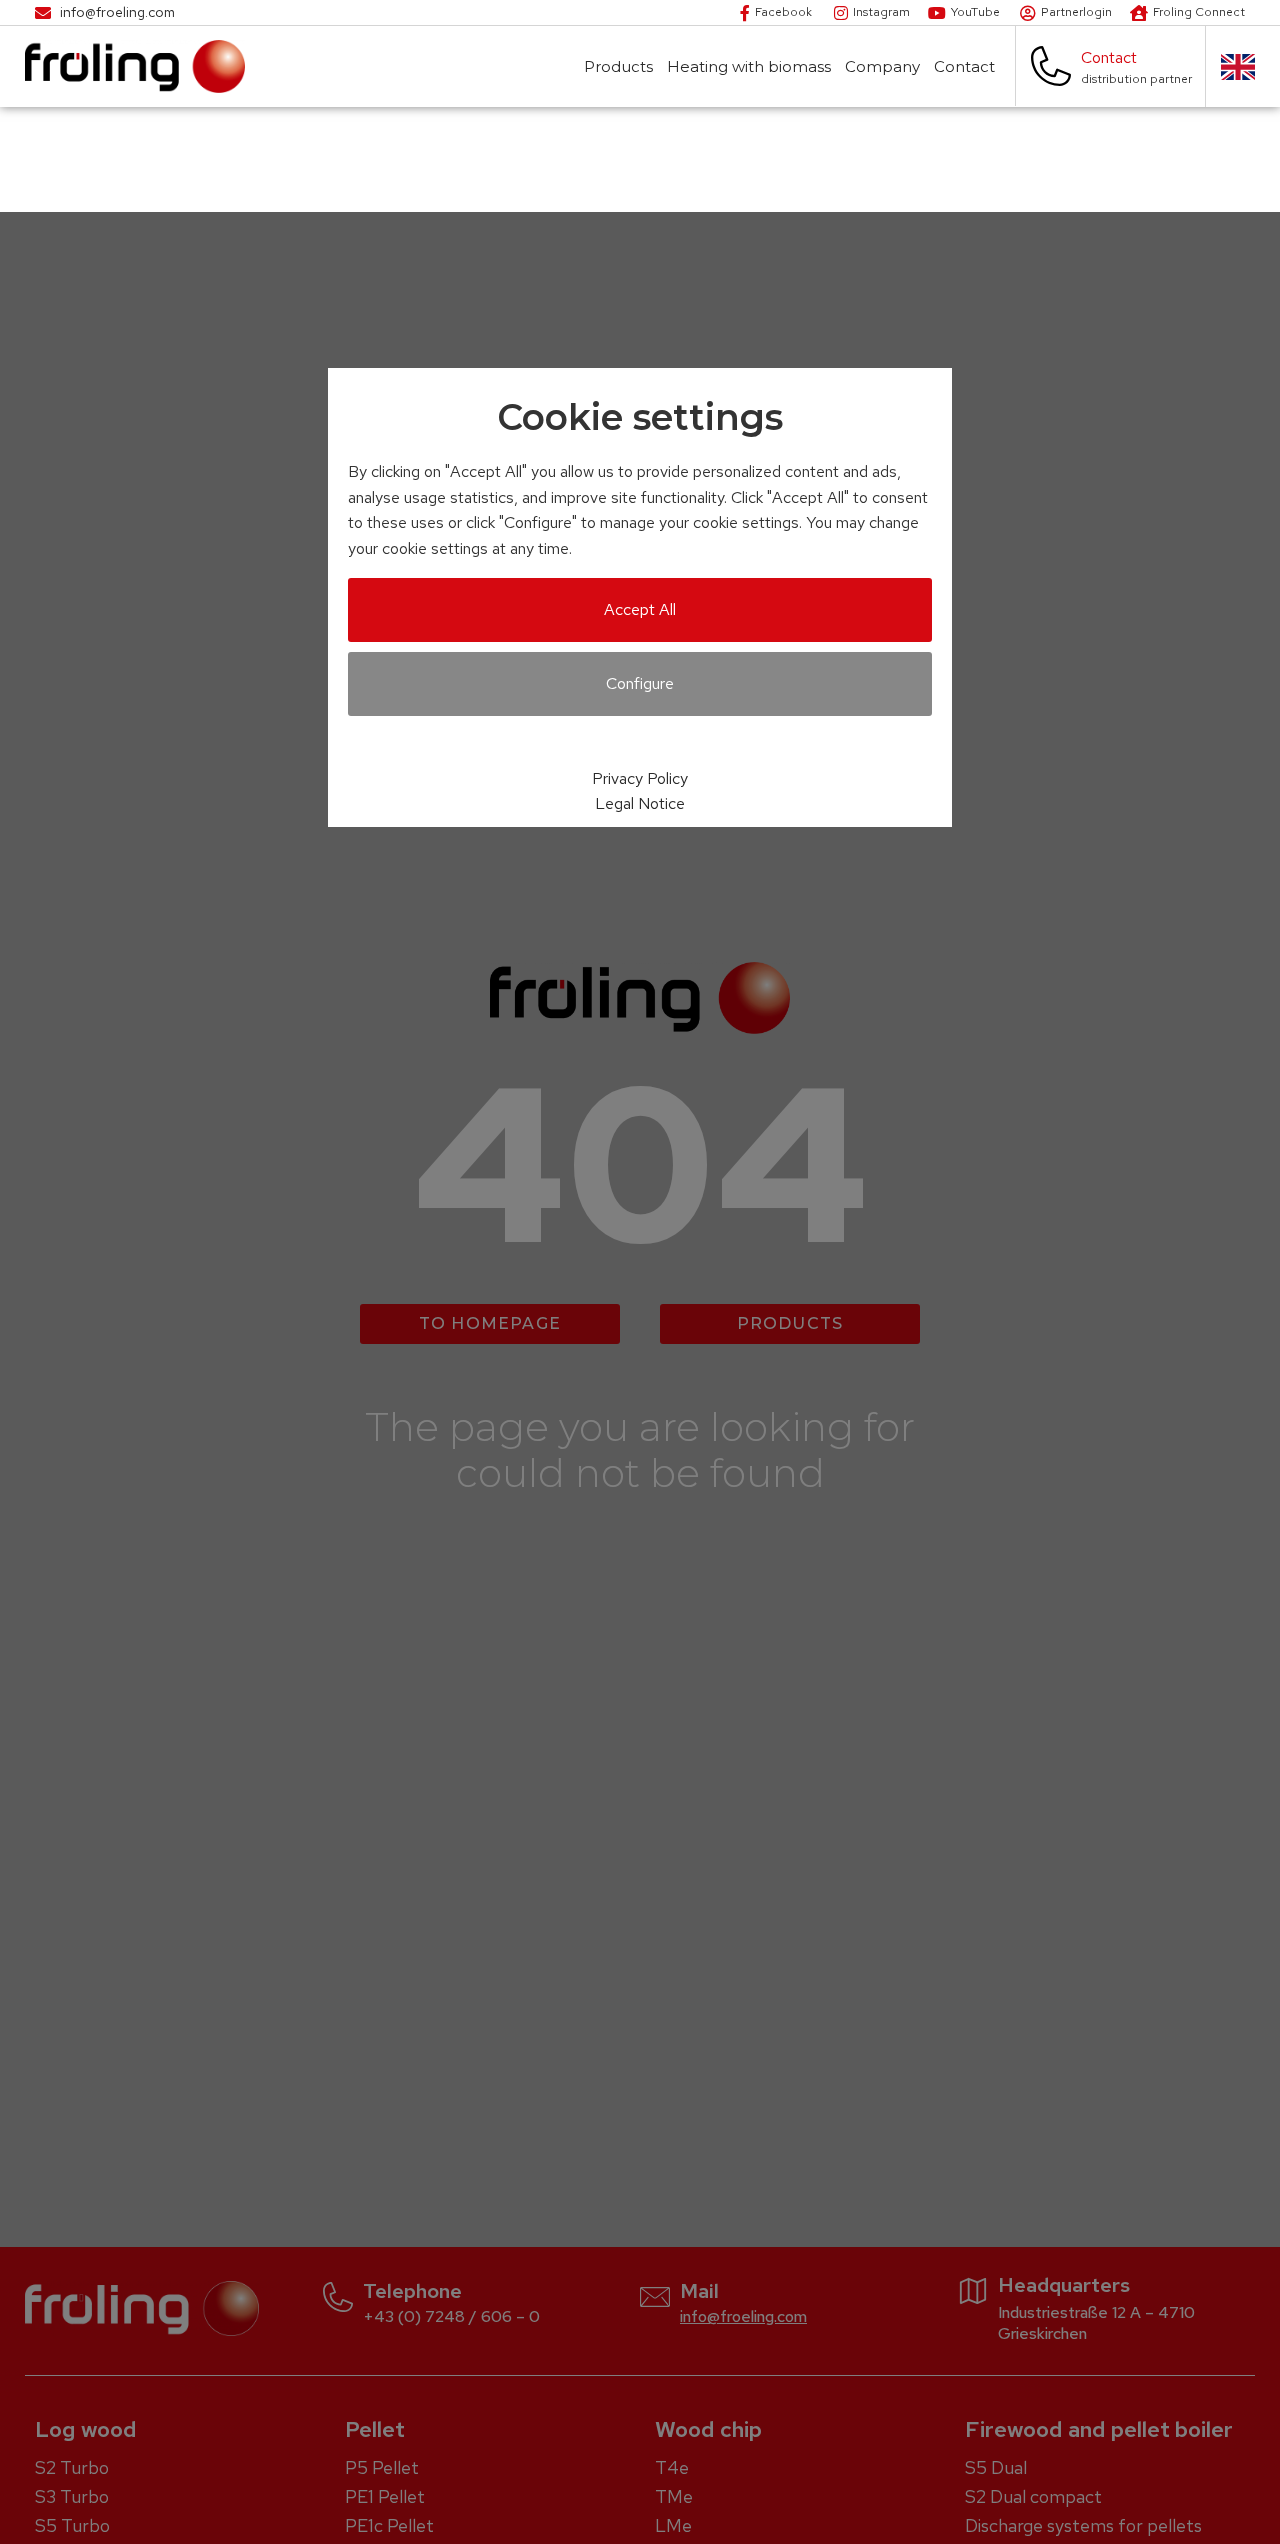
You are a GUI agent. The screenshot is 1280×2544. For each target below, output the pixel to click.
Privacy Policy (640, 778)
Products (618, 66)
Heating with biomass (749, 66)
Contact (964, 66)
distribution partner (1136, 79)
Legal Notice (640, 803)
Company (882, 66)
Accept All (640, 609)
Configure (640, 683)
